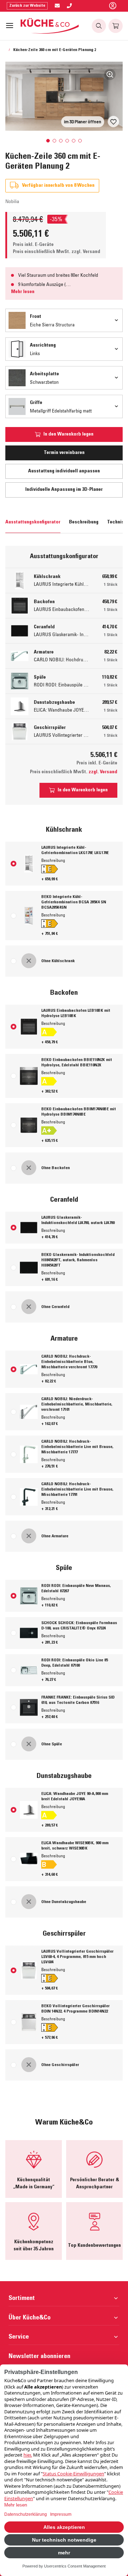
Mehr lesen (23, 292)
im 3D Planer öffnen (83, 122)
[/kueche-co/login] (113, 6)
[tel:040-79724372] (69, 6)
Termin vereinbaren (64, 453)
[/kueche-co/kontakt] (57, 6)
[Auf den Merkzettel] (113, 122)
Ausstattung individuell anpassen (64, 471)
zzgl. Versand (86, 252)
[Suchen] (99, 26)
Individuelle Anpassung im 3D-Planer (64, 490)
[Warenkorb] (116, 26)
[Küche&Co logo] (50, 26)
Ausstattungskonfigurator (33, 522)
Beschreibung (84, 522)
